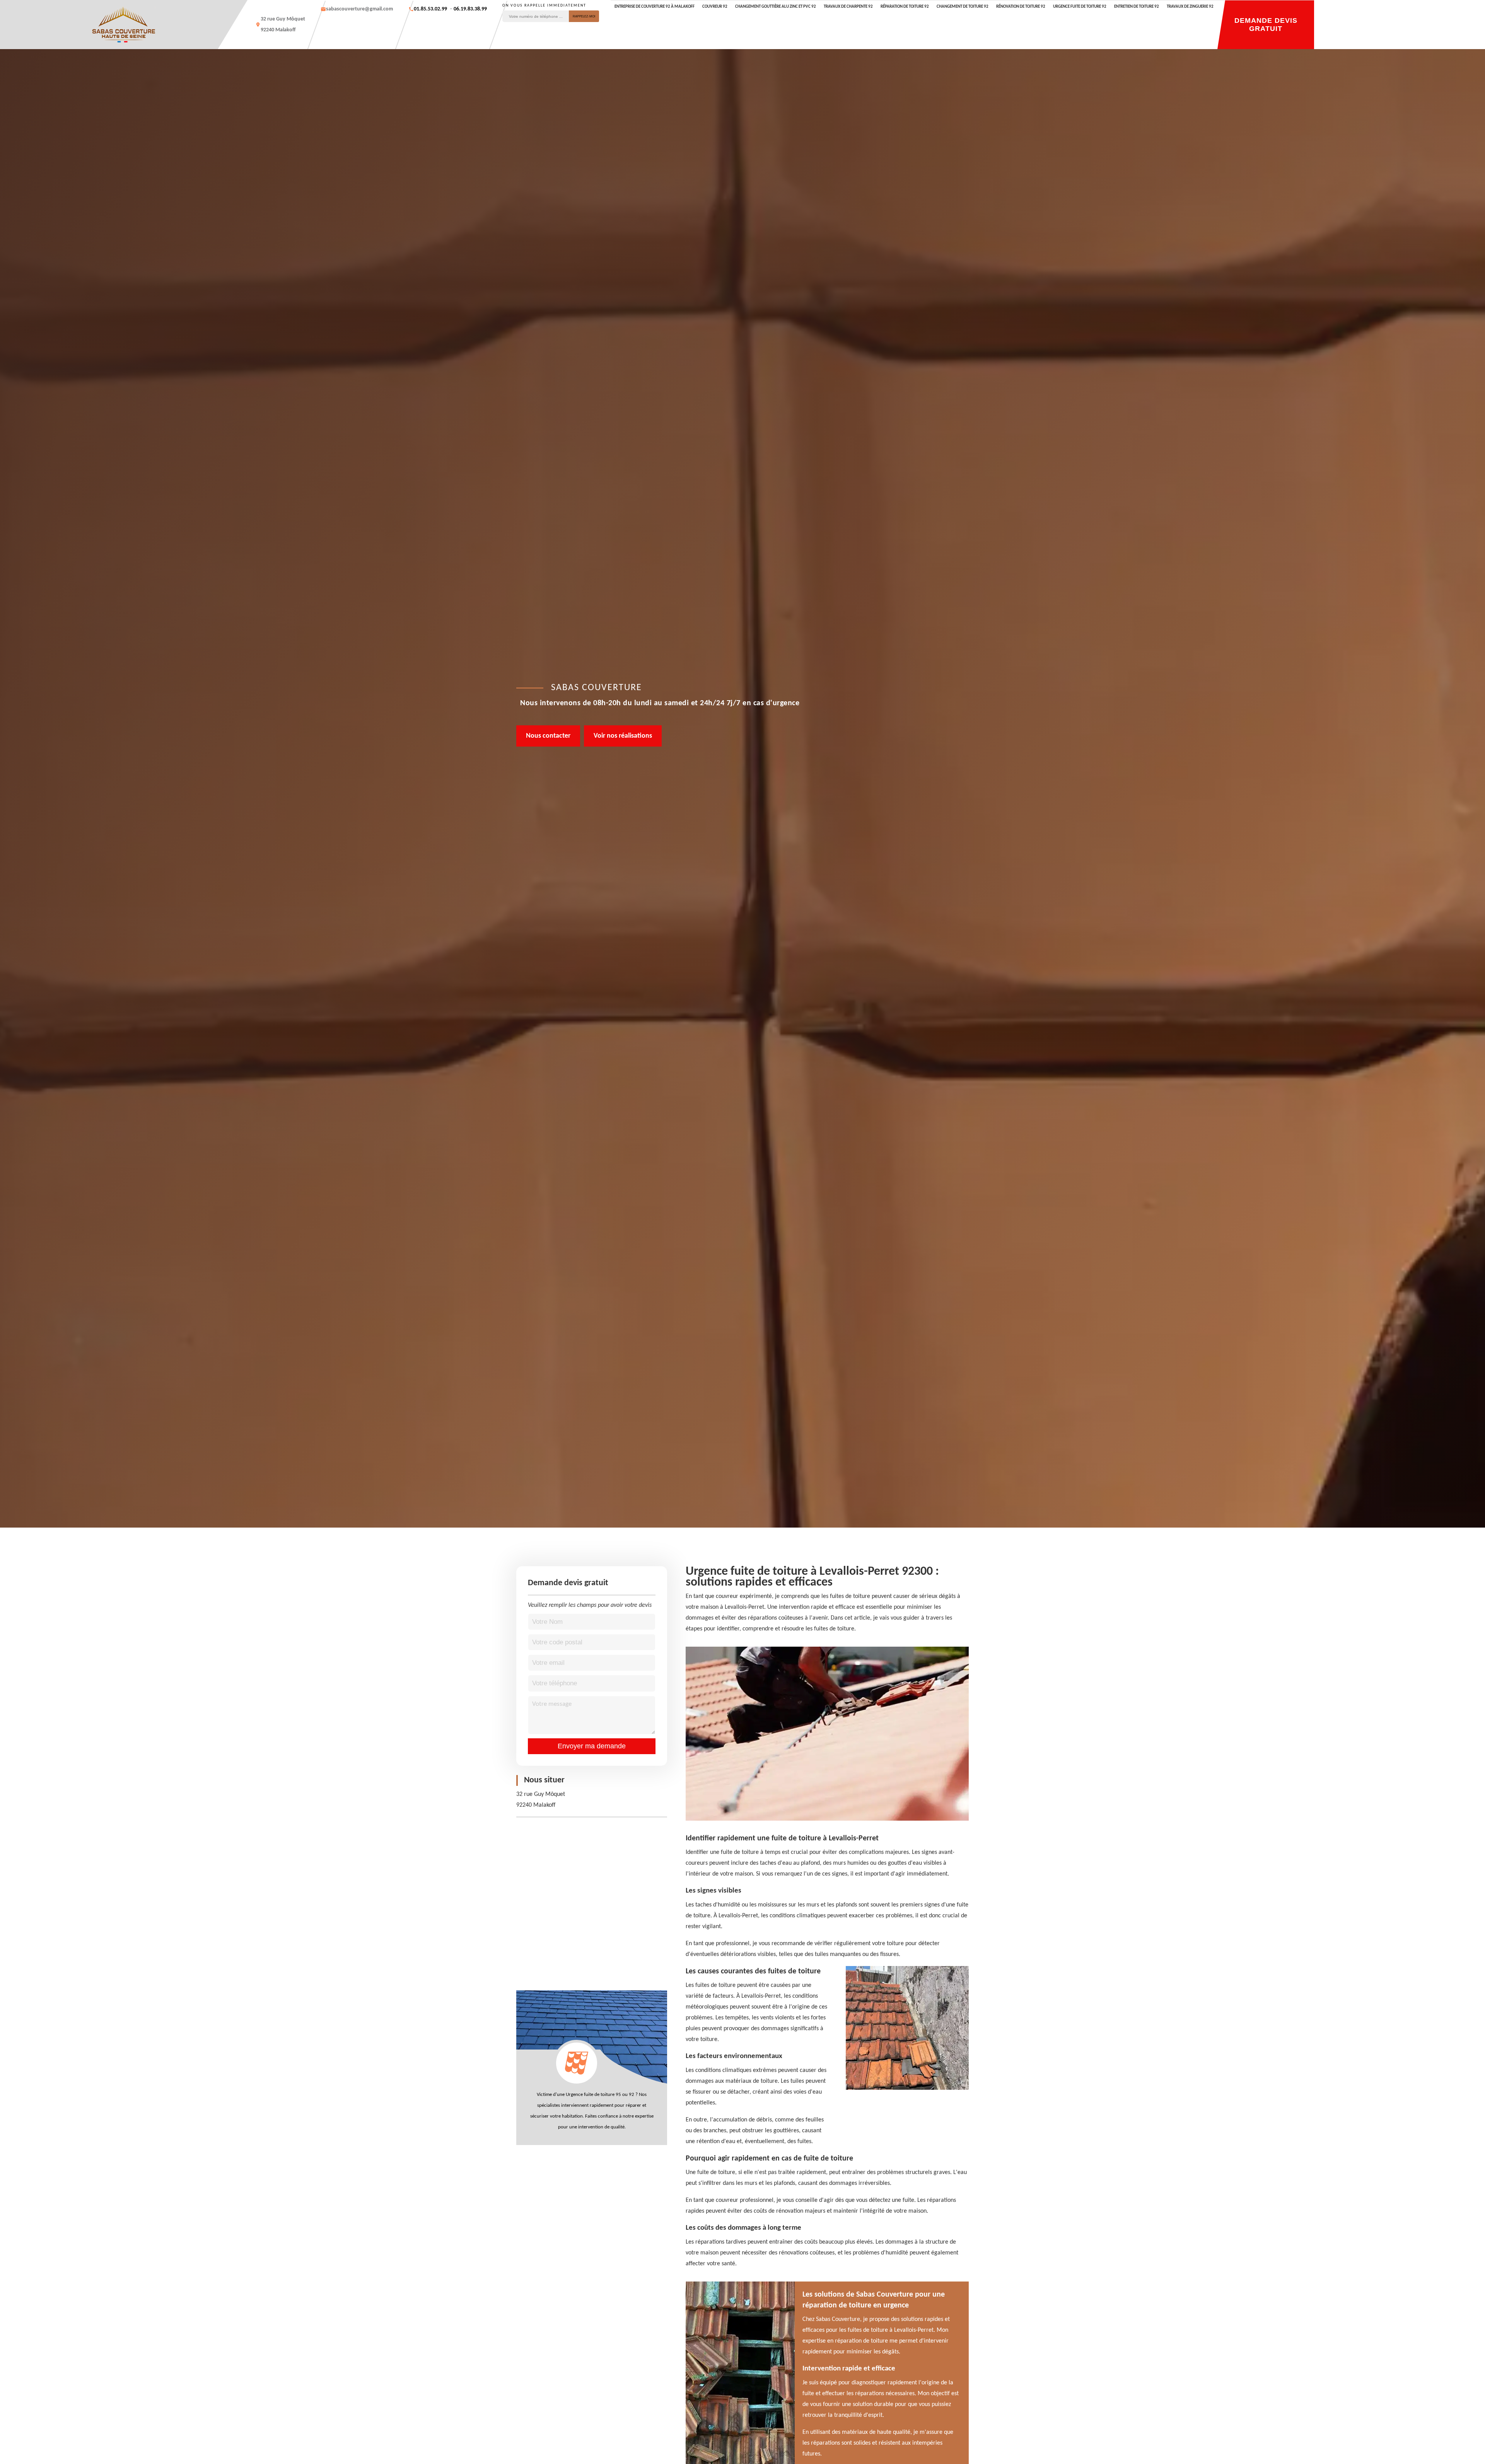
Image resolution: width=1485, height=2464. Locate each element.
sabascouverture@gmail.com (359, 9)
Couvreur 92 (715, 7)
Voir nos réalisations (623, 736)
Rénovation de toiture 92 (1021, 7)
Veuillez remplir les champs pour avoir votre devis (590, 1605)
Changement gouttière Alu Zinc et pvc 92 (776, 7)
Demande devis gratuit (1266, 25)
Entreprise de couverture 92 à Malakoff (655, 7)
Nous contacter (548, 736)
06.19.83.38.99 (470, 9)
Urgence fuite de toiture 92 (1080, 7)
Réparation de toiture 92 (905, 7)
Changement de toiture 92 (963, 7)
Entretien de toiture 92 (1137, 7)
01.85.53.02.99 (430, 9)
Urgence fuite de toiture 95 (593, 2095)
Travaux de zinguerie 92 (1190, 7)
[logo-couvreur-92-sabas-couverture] (124, 25)
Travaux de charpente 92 (848, 7)
